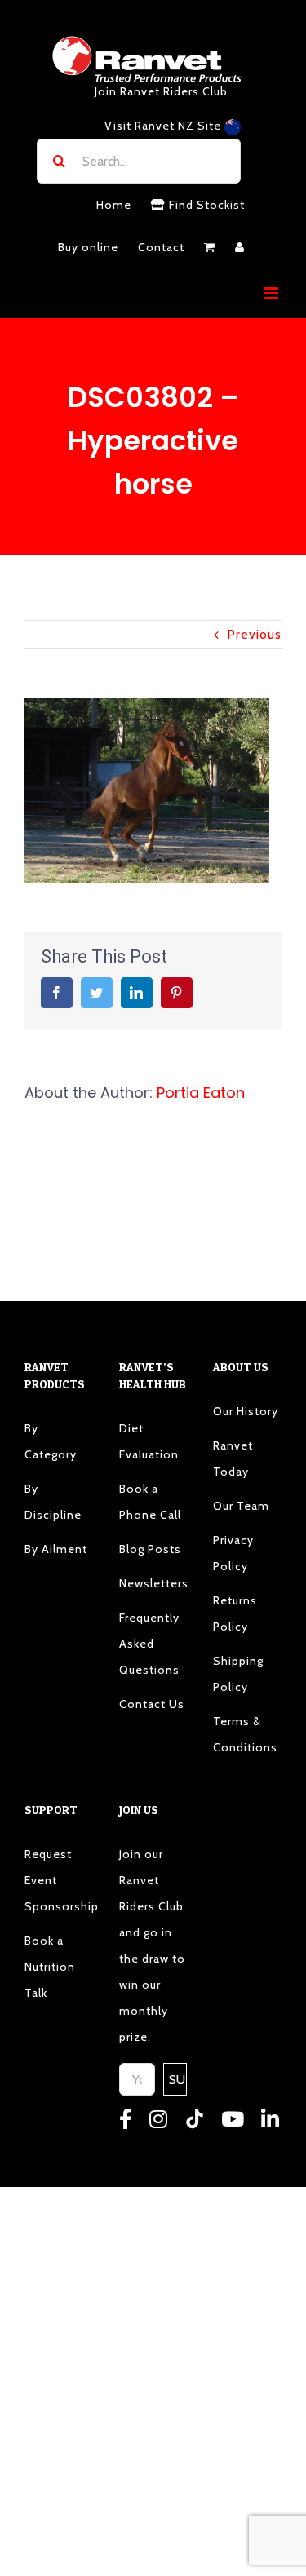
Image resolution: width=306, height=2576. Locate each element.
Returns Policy (235, 1613)
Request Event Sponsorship (59, 1880)
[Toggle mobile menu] (273, 293)
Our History (246, 1411)
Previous (254, 634)
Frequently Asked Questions (149, 1644)
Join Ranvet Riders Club (161, 91)
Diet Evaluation (149, 1441)
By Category (51, 1441)
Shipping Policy (238, 1674)
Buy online (88, 247)
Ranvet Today (233, 1458)
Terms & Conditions (245, 1734)
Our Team (241, 1506)
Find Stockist (205, 205)
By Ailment (56, 1549)
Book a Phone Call (150, 1502)
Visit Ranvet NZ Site (164, 126)
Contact (161, 247)
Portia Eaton (201, 1093)
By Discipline (53, 1502)
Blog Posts (150, 1549)
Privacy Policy (233, 1553)
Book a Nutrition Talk (50, 1967)
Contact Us (152, 1704)
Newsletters (153, 1583)
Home (114, 205)
